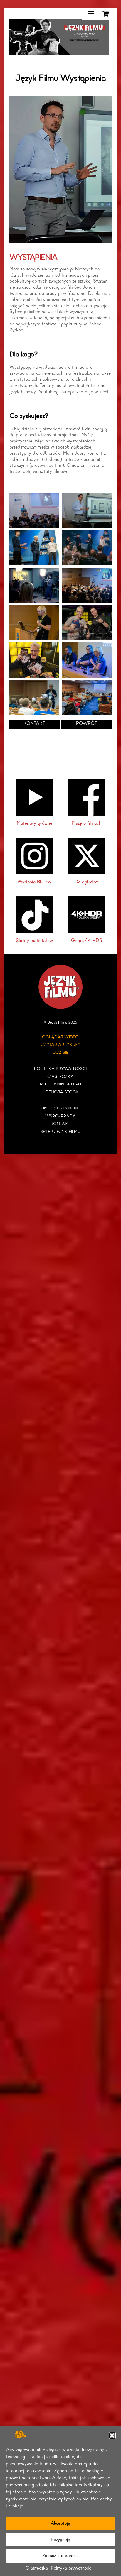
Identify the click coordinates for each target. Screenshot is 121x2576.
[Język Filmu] (59, 53)
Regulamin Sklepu (60, 1084)
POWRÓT (87, 724)
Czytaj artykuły (60, 1045)
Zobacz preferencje (60, 2556)
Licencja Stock (60, 1092)
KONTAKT (34, 724)
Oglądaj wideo (60, 1037)
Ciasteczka (37, 2568)
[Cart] (106, 14)
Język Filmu (57, 1023)
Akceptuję (60, 2524)
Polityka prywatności (72, 2568)
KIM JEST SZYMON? (60, 1108)
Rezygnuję (60, 2540)
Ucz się (60, 1053)
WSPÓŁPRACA (60, 1116)
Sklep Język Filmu (60, 1132)
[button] (112, 2435)
